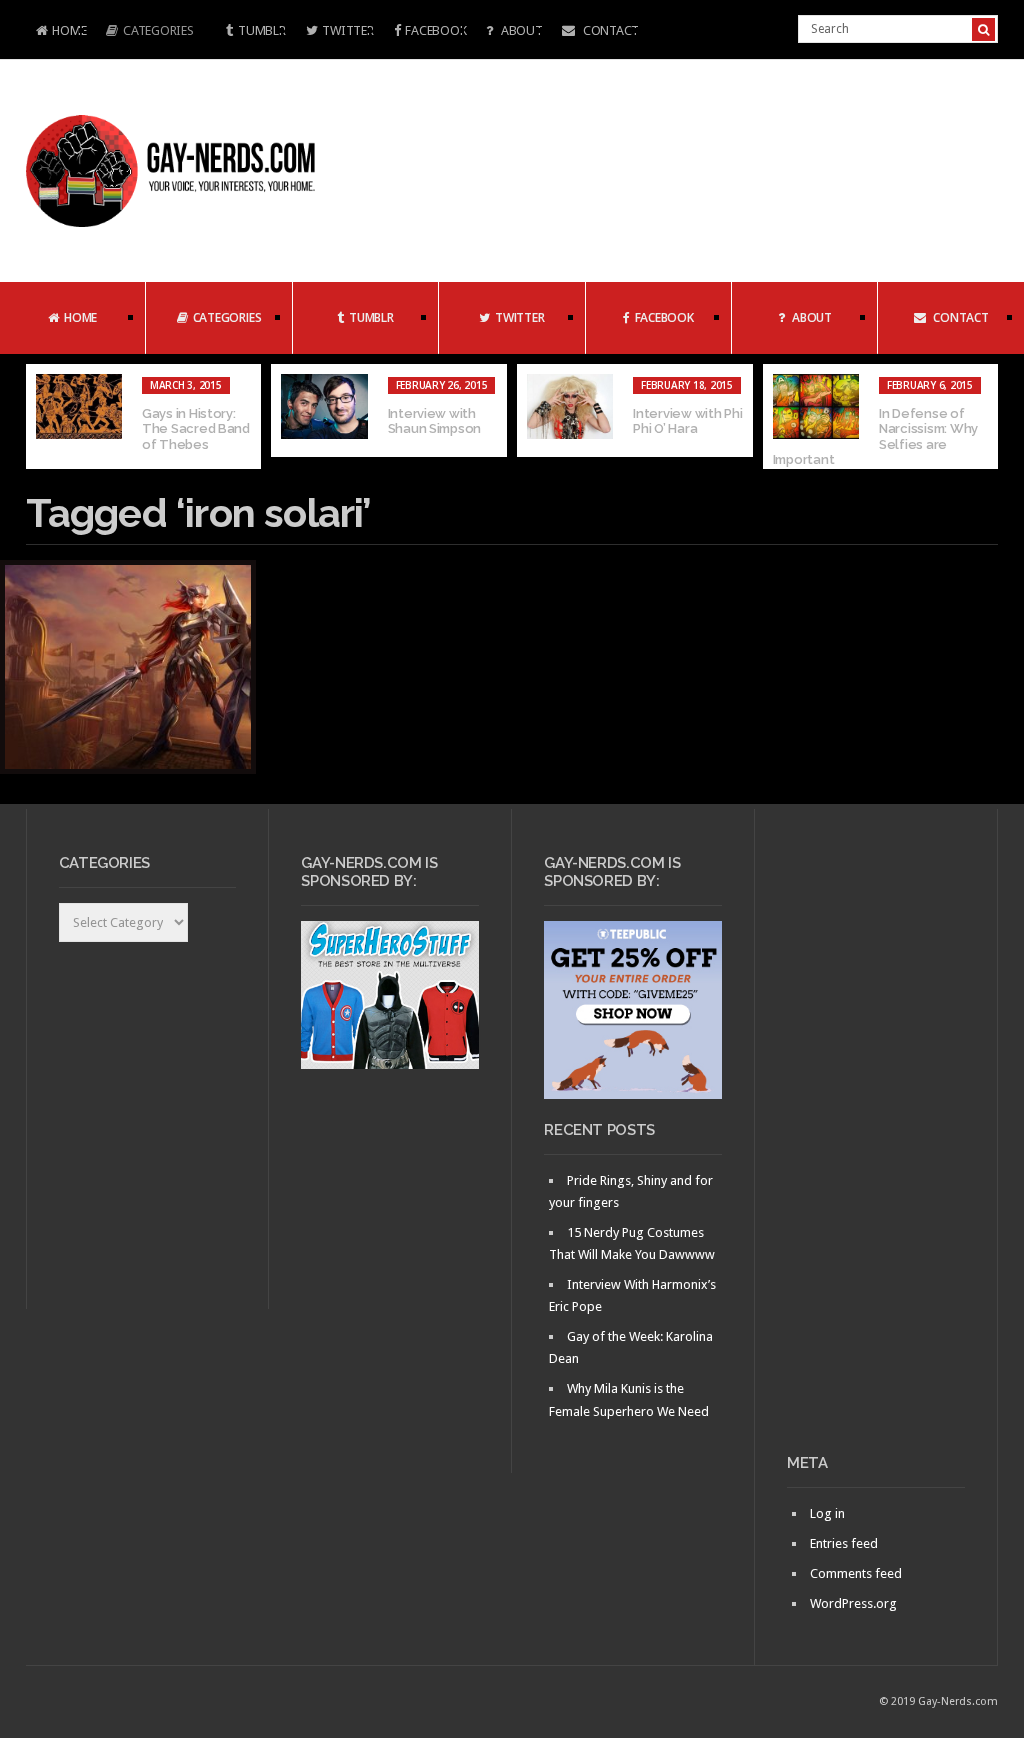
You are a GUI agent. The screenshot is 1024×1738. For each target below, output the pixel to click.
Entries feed (844, 1543)
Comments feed (856, 1573)
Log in (827, 1513)
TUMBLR (261, 30)
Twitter (347, 30)
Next (983, 417)
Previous (41, 417)
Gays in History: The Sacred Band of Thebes (196, 429)
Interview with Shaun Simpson (435, 421)
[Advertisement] (876, 1139)
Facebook (435, 30)
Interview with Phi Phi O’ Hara (687, 421)
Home (56, 32)
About (520, 30)
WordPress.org (853, 1603)
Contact (609, 30)
